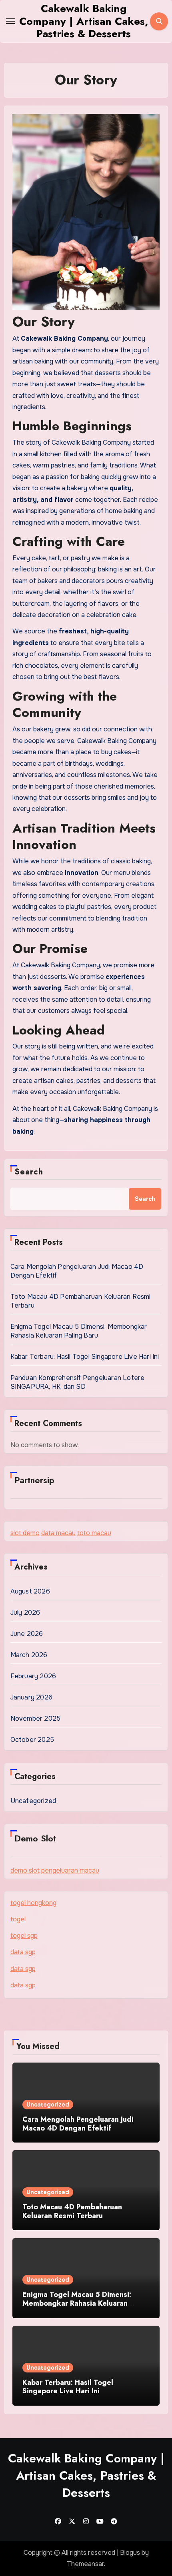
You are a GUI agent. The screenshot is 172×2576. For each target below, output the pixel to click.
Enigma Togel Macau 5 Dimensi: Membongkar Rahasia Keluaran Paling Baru (79, 1331)
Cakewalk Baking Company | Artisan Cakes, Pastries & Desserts (84, 21)
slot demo (25, 1533)
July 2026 (25, 1612)
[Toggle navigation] (10, 21)
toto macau (94, 1533)
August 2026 (30, 1591)
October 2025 (32, 1740)
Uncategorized (33, 1801)
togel (18, 1919)
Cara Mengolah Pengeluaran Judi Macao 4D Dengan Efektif (78, 2124)
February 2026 (33, 1676)
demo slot (25, 1870)
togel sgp (24, 1936)
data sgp (23, 1952)
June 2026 (27, 1634)
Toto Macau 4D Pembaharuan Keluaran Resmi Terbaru (72, 2211)
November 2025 (36, 1718)
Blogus (130, 2553)
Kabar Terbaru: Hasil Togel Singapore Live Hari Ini (85, 1357)
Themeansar (85, 2564)
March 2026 (29, 1655)
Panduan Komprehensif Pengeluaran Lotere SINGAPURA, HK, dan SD (78, 1382)
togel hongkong (33, 1903)
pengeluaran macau (70, 1870)
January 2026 (31, 1697)
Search (29, 1172)
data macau (58, 1533)
